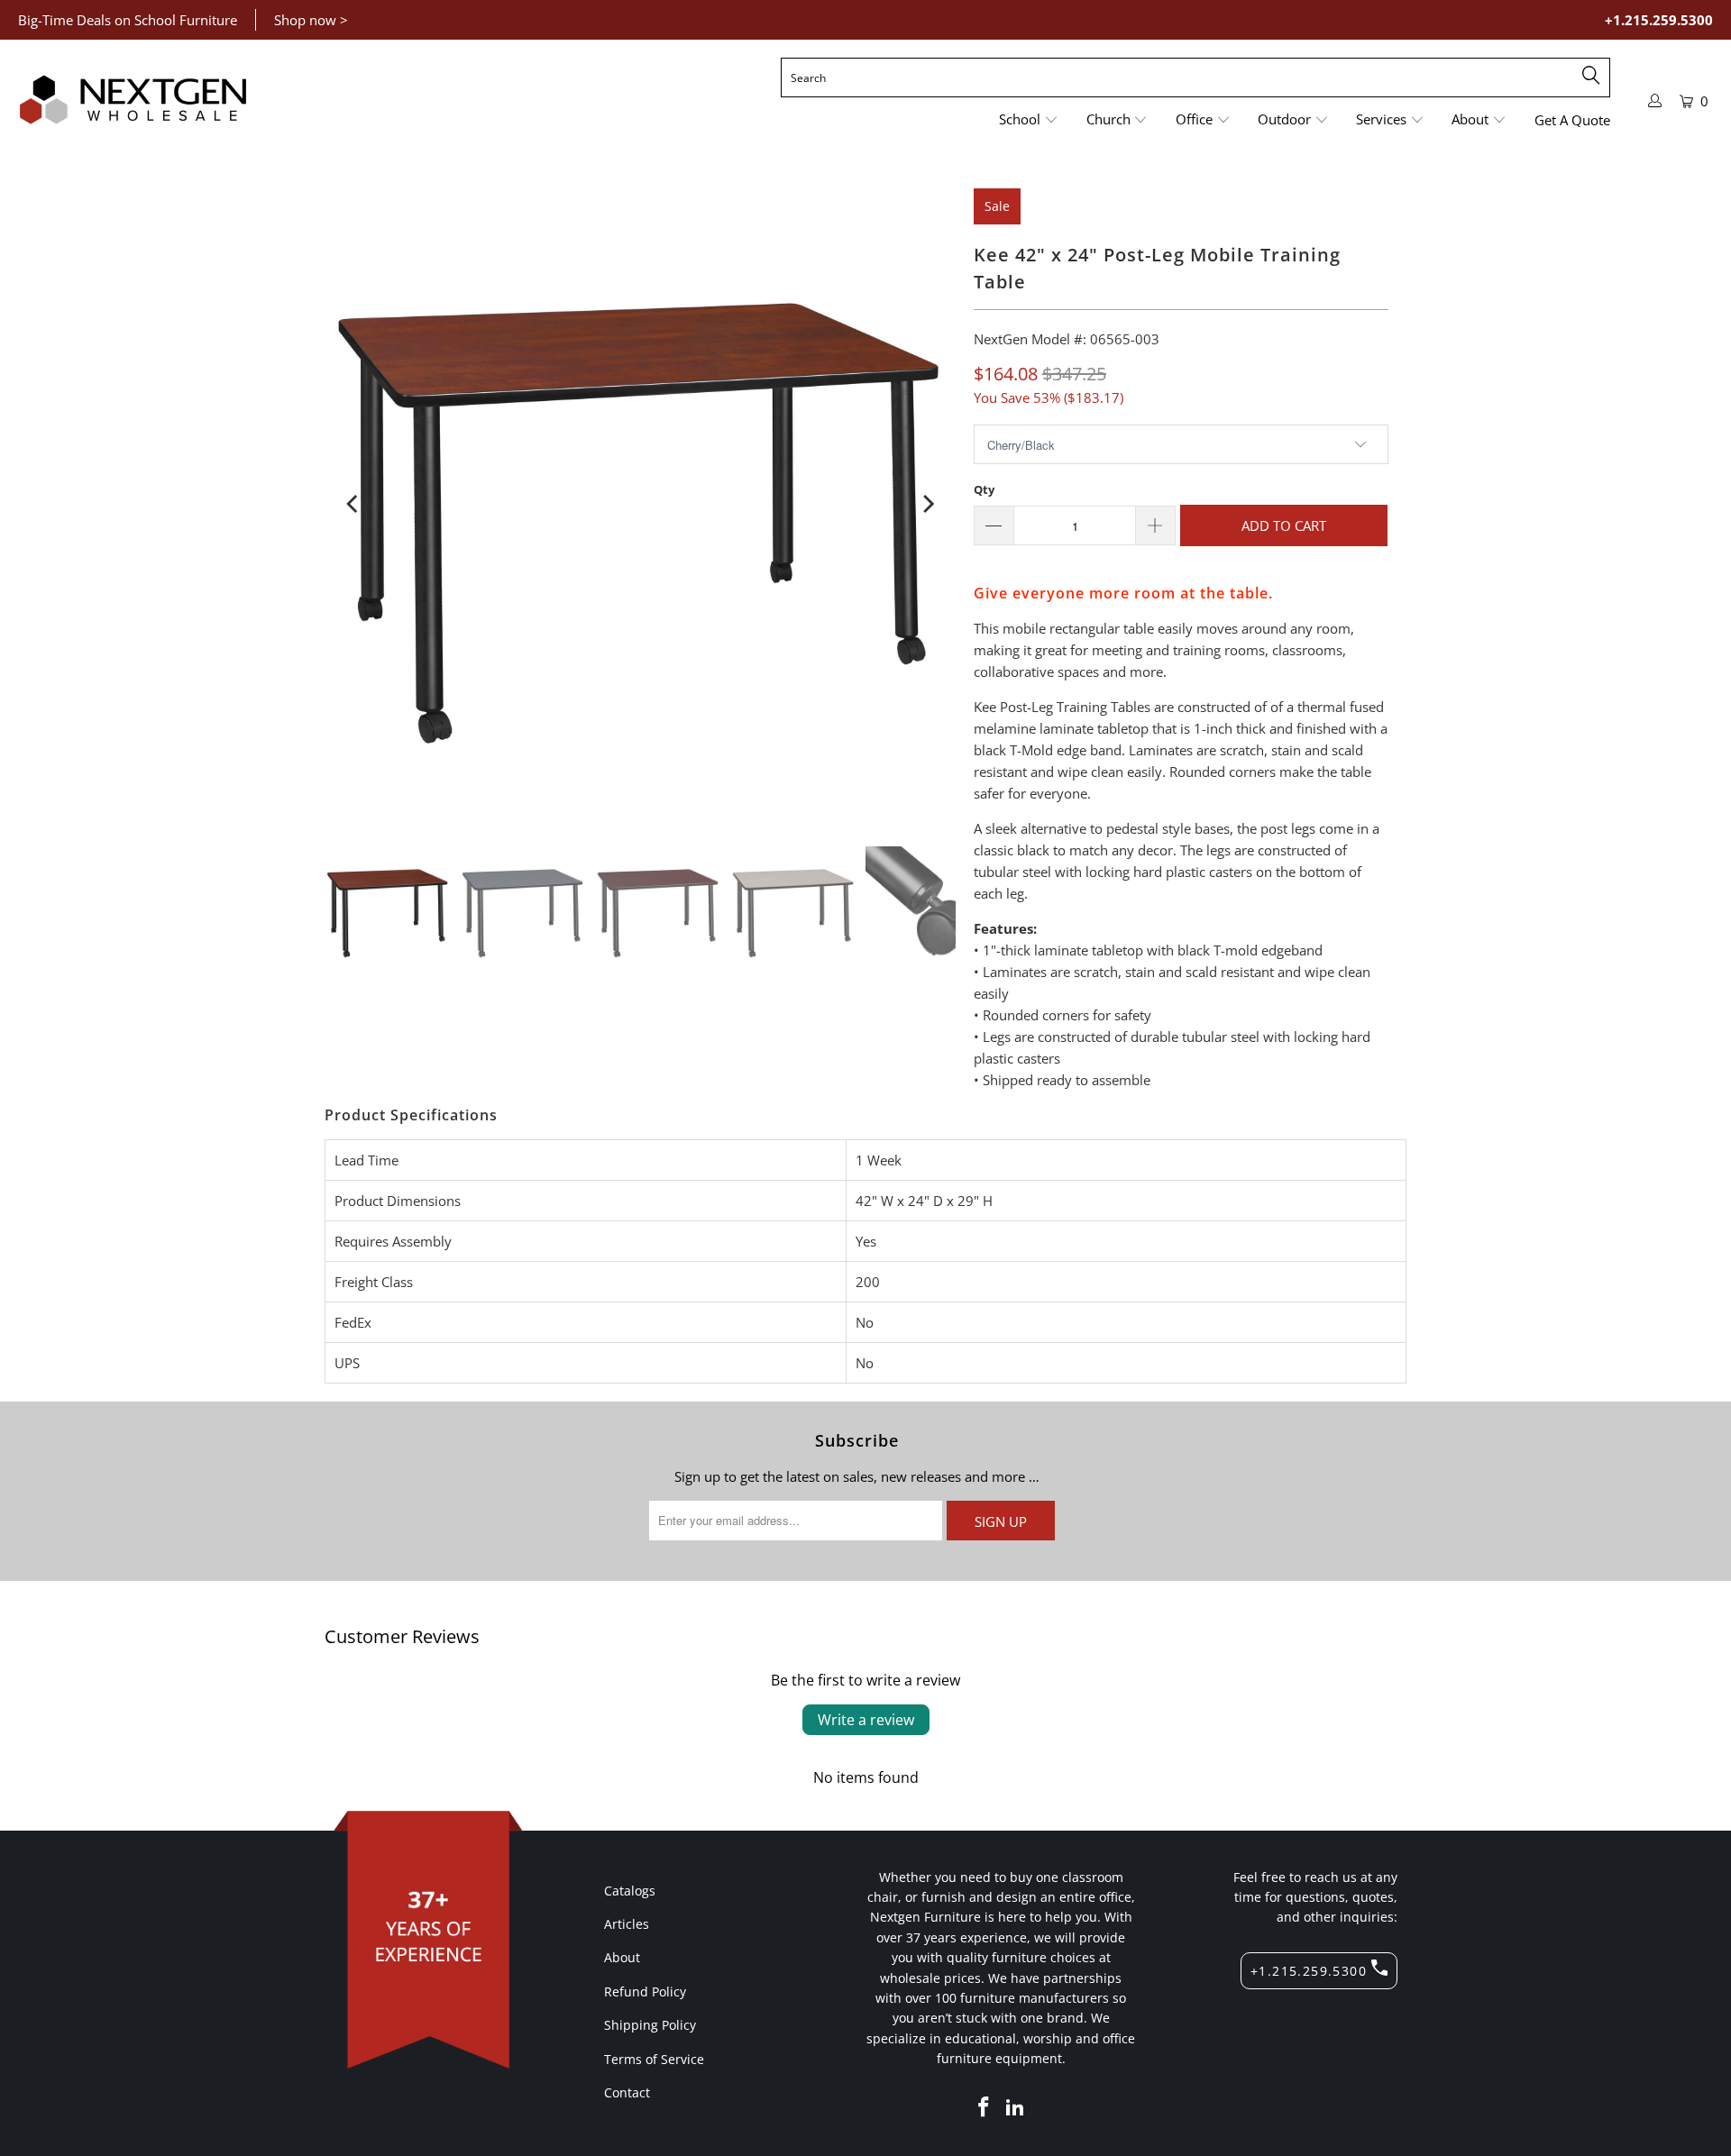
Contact (627, 2092)
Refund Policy (645, 1992)
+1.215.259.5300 (1659, 20)
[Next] (927, 504)
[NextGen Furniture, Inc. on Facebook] (984, 2107)
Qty (984, 489)
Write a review (866, 1720)
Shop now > (311, 20)
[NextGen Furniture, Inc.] (133, 100)
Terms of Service (654, 2059)
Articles (627, 1924)
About (622, 1957)
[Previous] (353, 504)
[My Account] (1655, 100)
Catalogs (630, 1891)
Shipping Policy (650, 2025)
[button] (1029, 120)
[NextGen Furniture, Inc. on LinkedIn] (1016, 2107)
